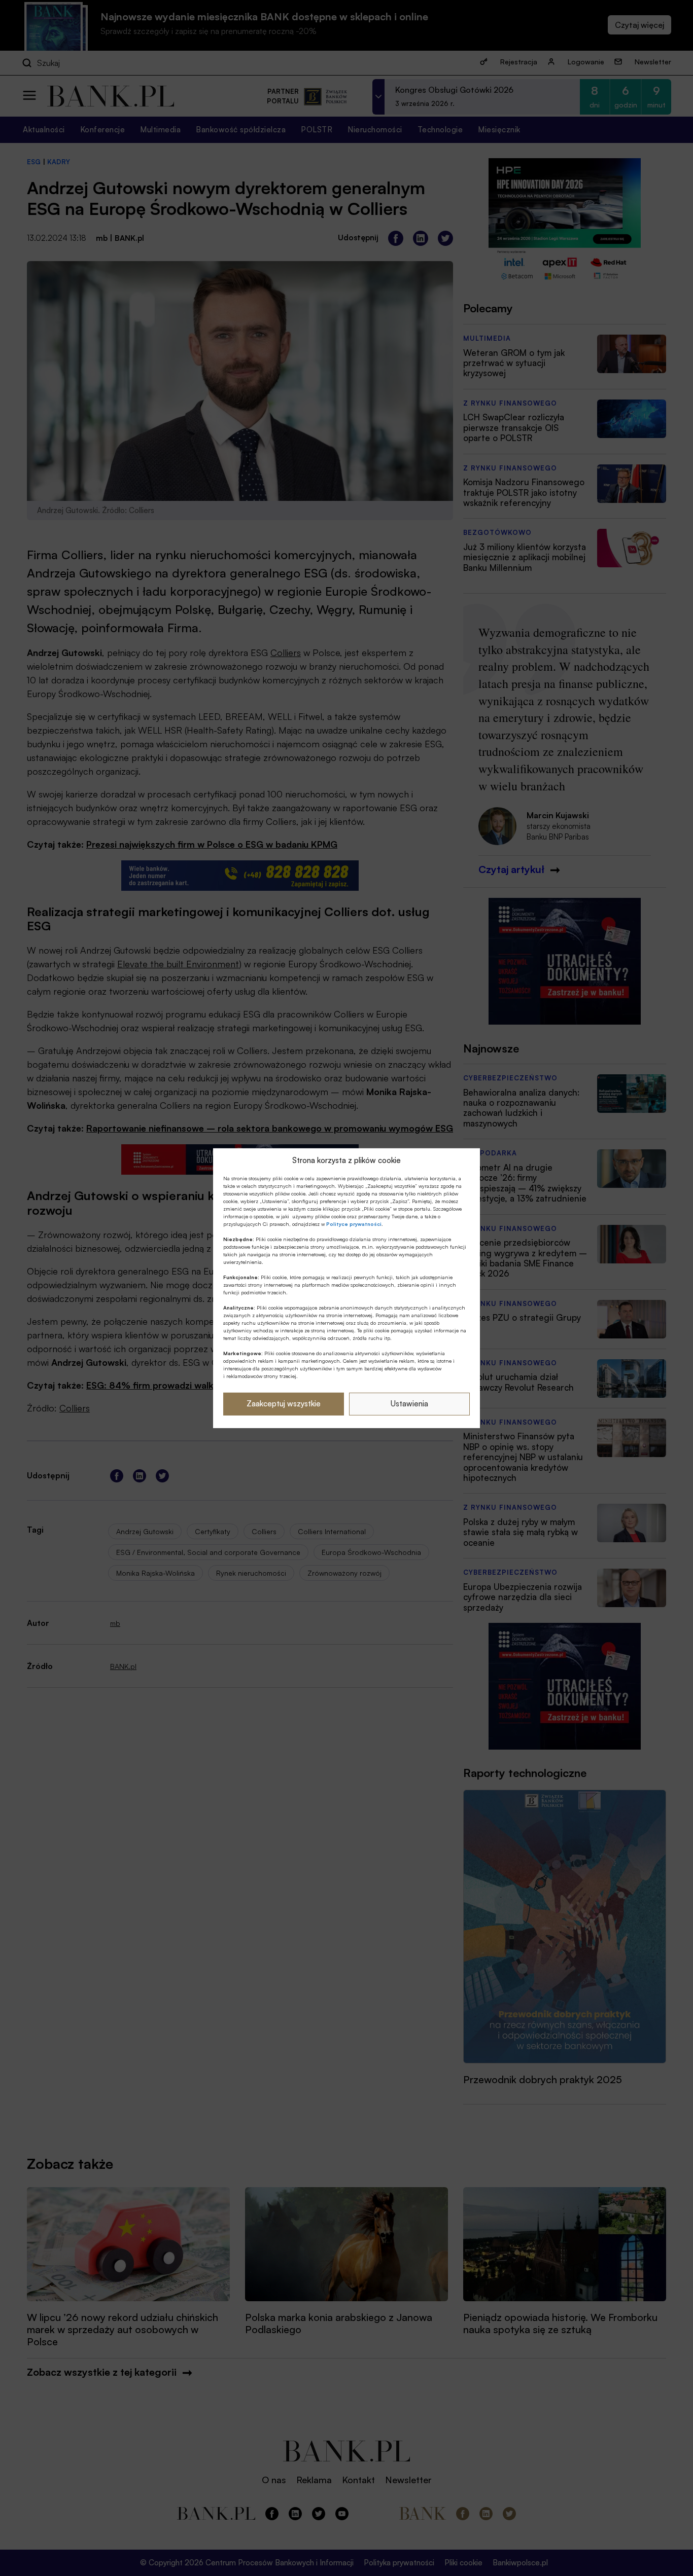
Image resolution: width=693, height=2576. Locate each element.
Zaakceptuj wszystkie (284, 1404)
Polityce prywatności (354, 1224)
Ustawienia (409, 1404)
